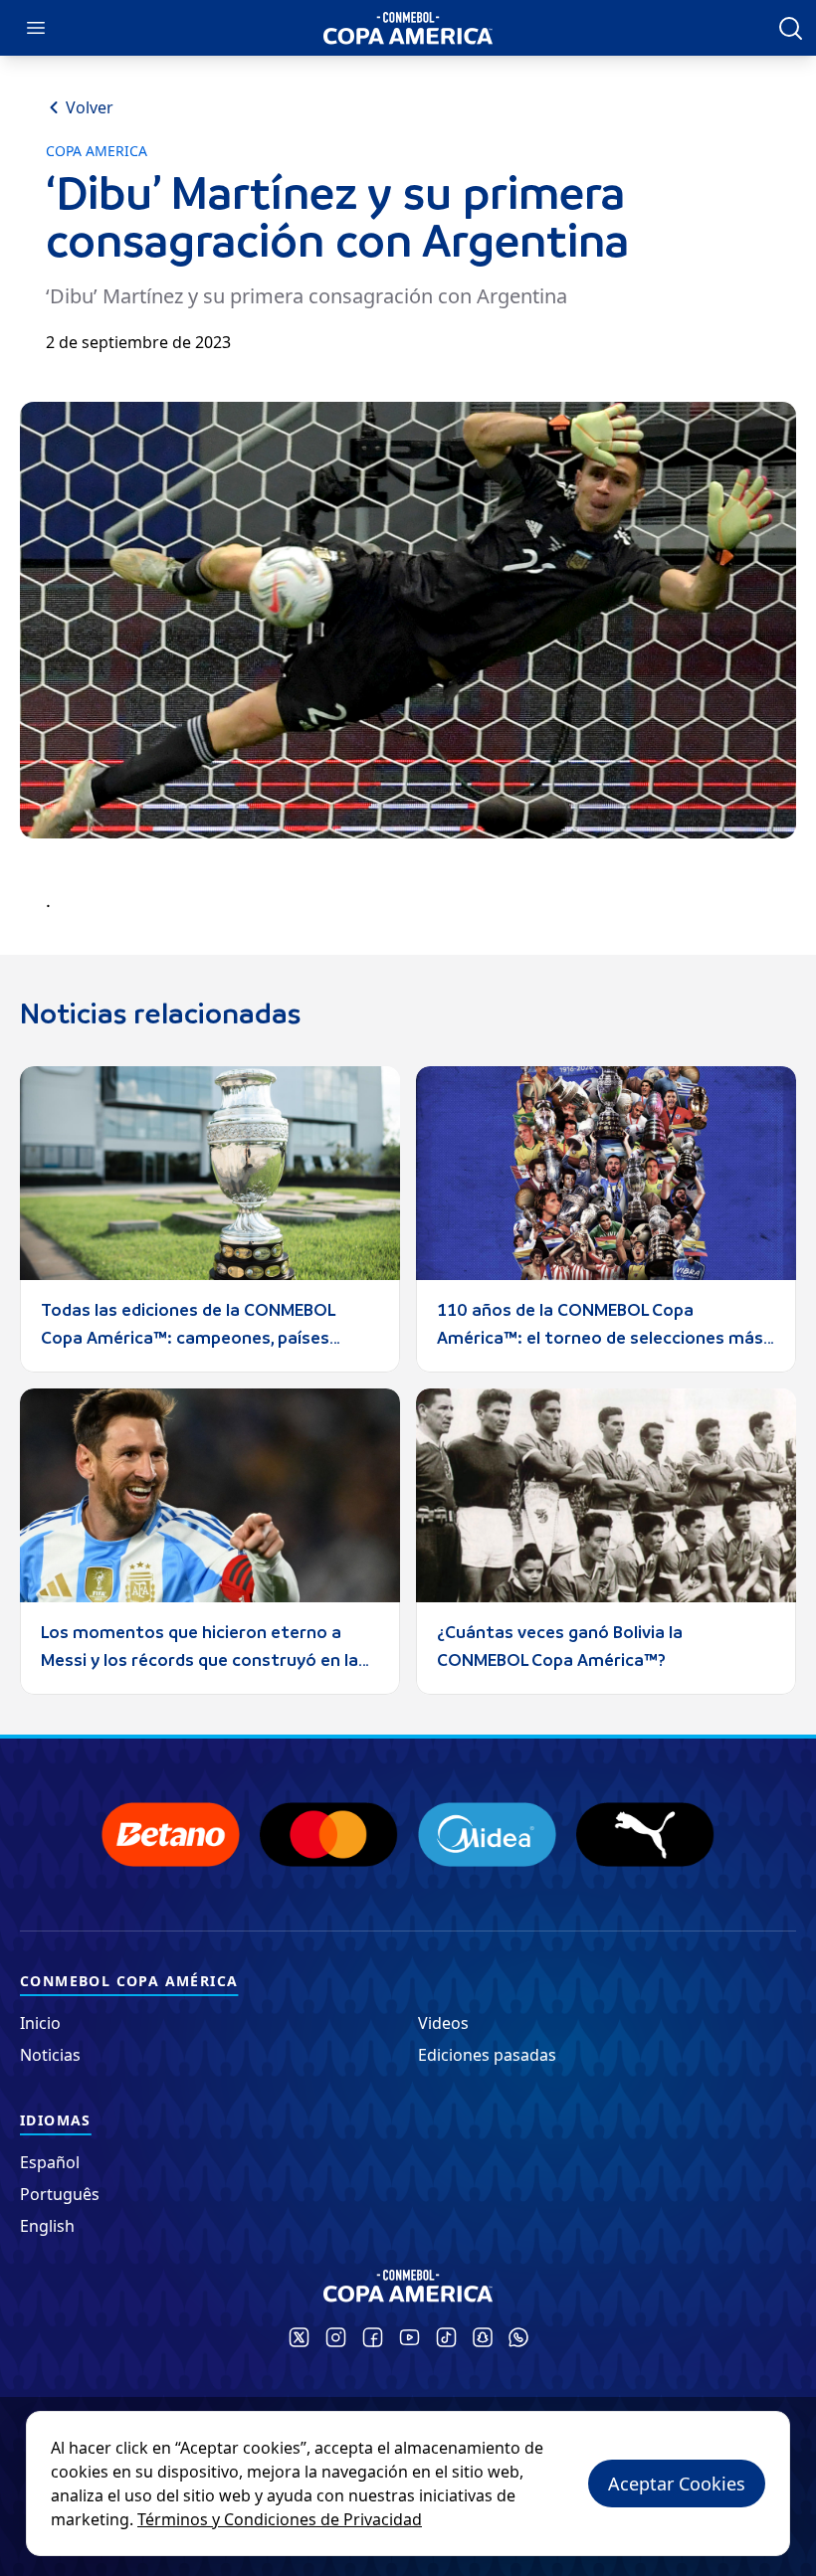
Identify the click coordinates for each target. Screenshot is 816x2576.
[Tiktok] (446, 2337)
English (47, 2226)
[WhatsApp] (518, 2337)
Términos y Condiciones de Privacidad (280, 2519)
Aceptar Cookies (677, 2484)
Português (60, 2194)
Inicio (40, 2023)
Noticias (50, 2055)
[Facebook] (373, 2337)
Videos (443, 2023)
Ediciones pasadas (487, 2055)
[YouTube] (409, 2337)
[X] (299, 2337)
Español (50, 2162)
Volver (90, 107)
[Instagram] (336, 2337)
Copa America (97, 151)
